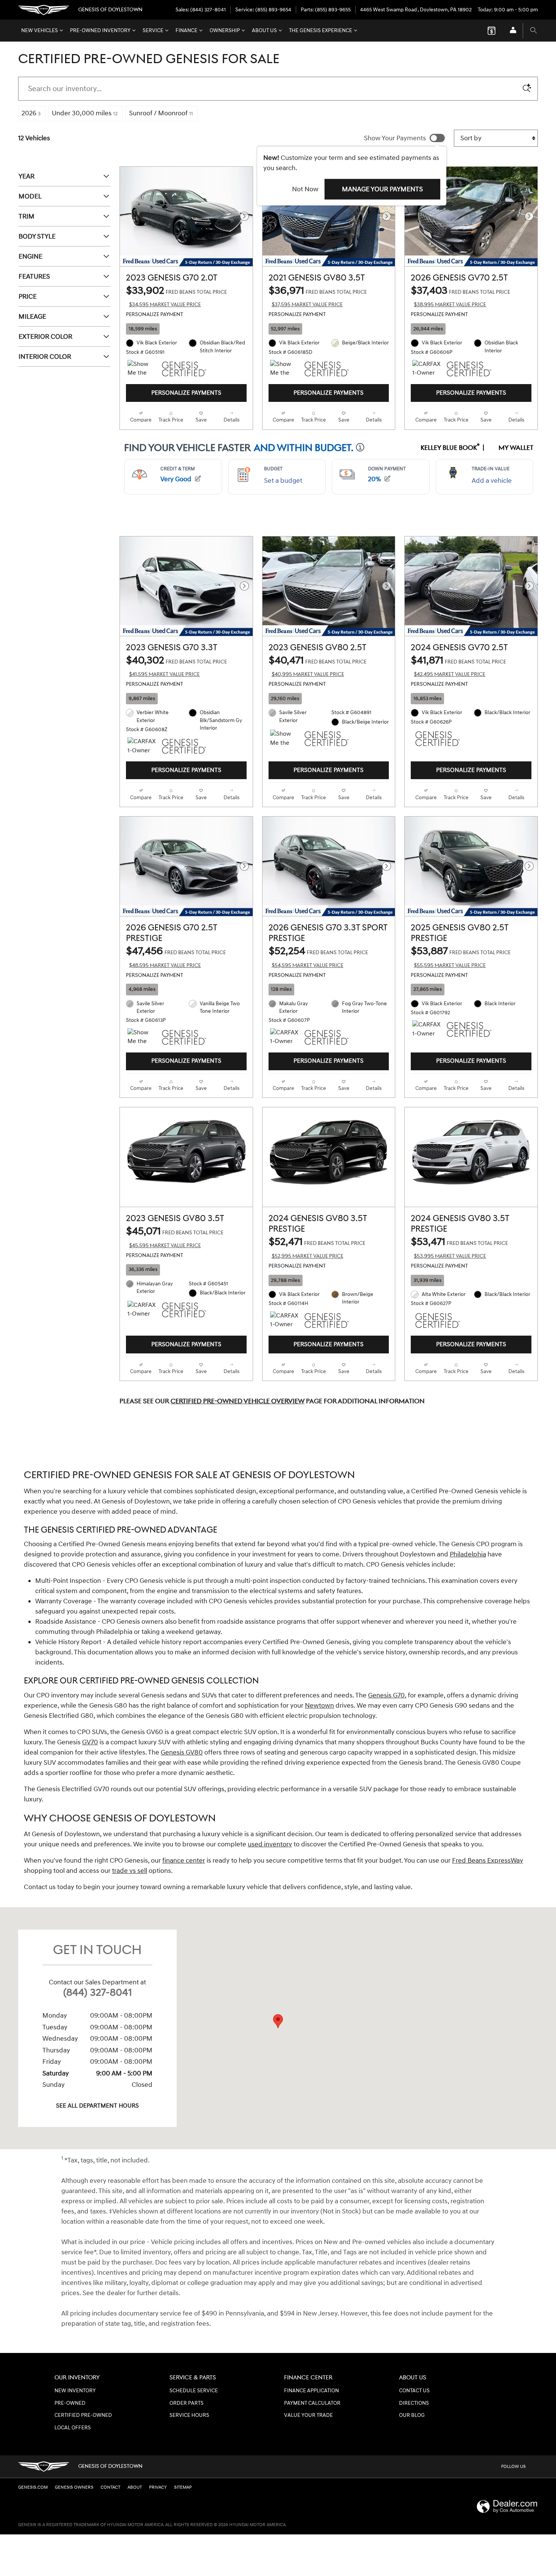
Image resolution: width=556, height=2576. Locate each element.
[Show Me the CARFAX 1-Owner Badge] (142, 369)
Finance (186, 31)
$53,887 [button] (461, 957)
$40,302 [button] (176, 666)
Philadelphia (468, 1554)
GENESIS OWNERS (74, 2487)
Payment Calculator (312, 2403)
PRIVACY (158, 2487)
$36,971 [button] (318, 296)
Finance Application (311, 2391)
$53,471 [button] (459, 1247)
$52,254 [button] (318, 957)
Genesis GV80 (182, 1752)
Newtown (319, 1706)
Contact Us (414, 2391)
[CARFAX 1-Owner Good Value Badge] (284, 1037)
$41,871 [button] (458, 666)
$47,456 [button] (176, 957)
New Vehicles (40, 31)
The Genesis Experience (321, 31)
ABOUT (135, 2487)
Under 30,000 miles (85, 113)
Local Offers (73, 2428)
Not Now (305, 189)
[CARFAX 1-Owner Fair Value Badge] (142, 1310)
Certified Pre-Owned (83, 2415)
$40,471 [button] (318, 666)
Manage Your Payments (382, 189)
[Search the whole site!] (533, 31)
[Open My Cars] (511, 31)
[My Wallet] (492, 31)
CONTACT (110, 2487)
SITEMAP (183, 2487)
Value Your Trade (308, 2415)
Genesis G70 (386, 1695)
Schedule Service (194, 2391)
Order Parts (186, 2403)
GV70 (90, 1742)
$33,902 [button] (176, 296)
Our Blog (412, 2415)
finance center (184, 1861)
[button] (186, 329)
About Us (264, 31)
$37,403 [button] (460, 296)
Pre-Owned (70, 2403)
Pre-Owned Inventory (100, 31)
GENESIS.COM (33, 2487)
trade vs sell (130, 1871)
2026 (31, 113)
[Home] (44, 10)
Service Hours (189, 2415)
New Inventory (75, 2391)
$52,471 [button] (317, 1247)
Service (153, 31)
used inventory (270, 1844)
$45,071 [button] (175, 1237)
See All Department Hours (97, 2106)
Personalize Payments (186, 393)
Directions (414, 2403)
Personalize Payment (155, 315)
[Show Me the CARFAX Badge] (284, 369)
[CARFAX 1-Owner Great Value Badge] (426, 369)
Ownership (225, 31)
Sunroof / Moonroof (161, 113)
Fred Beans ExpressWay (488, 1861)
